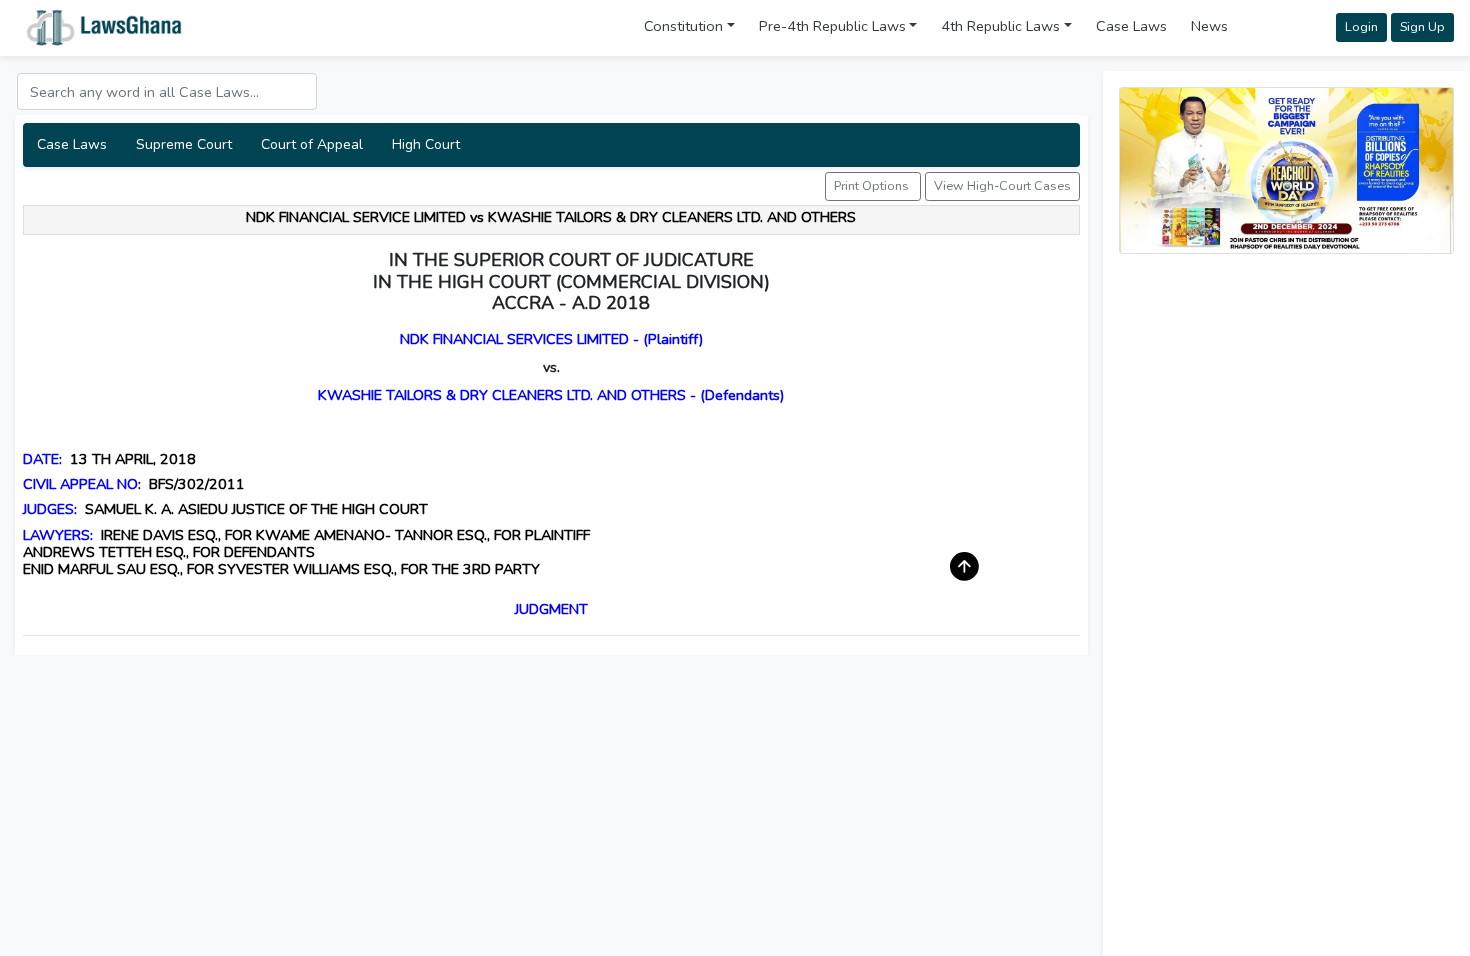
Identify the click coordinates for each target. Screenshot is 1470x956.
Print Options (873, 185)
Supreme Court (184, 144)
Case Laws (1131, 26)
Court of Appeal (312, 144)
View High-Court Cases (1002, 185)
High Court (426, 144)
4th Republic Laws (1000, 26)
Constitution (683, 26)
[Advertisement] (1287, 410)
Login (1361, 26)
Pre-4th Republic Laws (832, 26)
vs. (551, 367)
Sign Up (1422, 26)
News (1209, 26)
